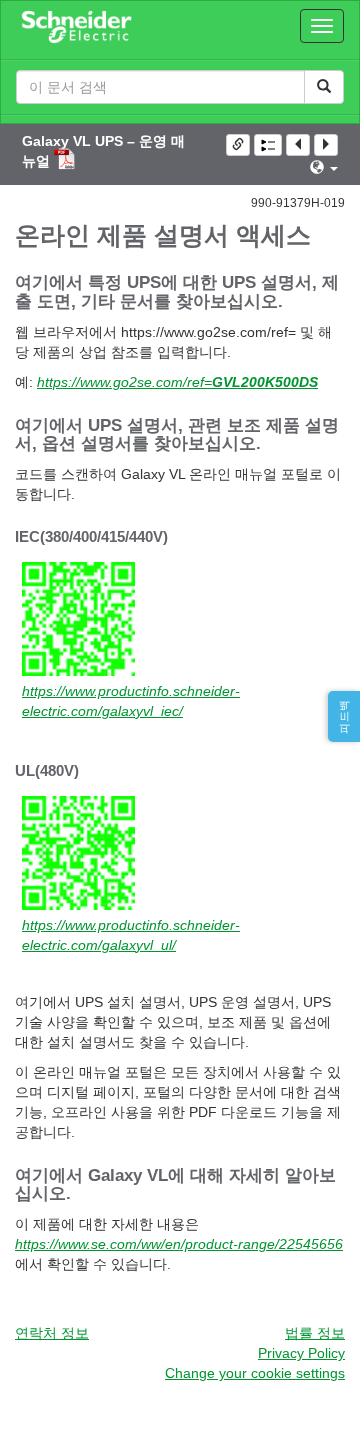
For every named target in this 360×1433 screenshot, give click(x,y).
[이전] (298, 145)
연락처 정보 (52, 1333)
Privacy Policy (301, 1353)
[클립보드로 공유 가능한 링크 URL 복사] (238, 145)
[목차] (268, 145)
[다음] (326, 145)
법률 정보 (315, 1333)
